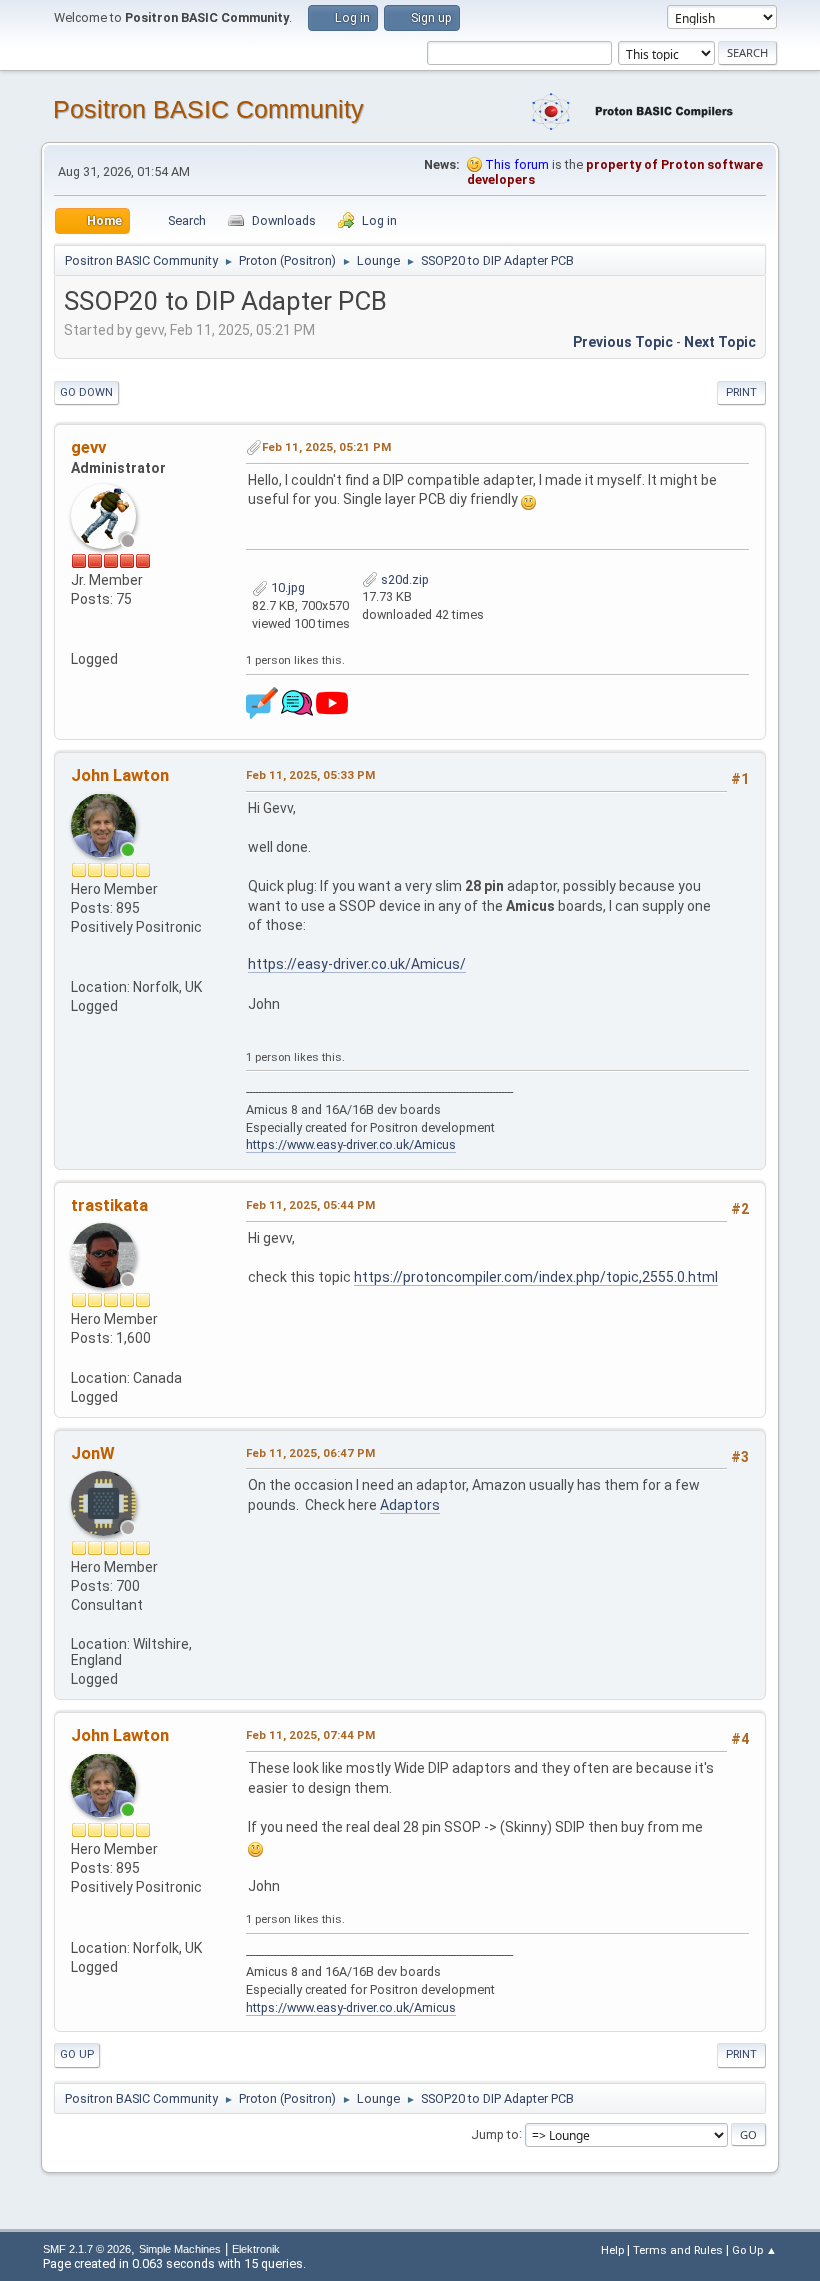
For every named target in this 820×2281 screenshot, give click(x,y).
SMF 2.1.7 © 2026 (87, 2249)
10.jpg (286, 587)
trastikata (109, 1205)
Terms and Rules (678, 2250)
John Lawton (120, 775)
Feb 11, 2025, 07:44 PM (310, 1735)
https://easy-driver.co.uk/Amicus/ (357, 964)
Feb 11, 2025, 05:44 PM (310, 1205)
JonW (93, 1453)
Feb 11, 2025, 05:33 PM (310, 775)
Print (741, 392)
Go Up (77, 2054)
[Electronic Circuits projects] (79, 639)
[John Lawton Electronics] (79, 966)
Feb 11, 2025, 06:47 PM (310, 1453)
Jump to (495, 2133)
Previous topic (623, 342)
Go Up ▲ (754, 2250)
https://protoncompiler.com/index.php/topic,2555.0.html (536, 1277)
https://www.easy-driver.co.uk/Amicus (351, 1144)
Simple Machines (180, 2249)
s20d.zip (403, 579)
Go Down (86, 392)
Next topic (720, 342)
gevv (88, 447)
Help (612, 2250)
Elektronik (256, 2249)
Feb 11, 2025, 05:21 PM (326, 447)
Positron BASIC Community (208, 109)
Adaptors (410, 1505)
